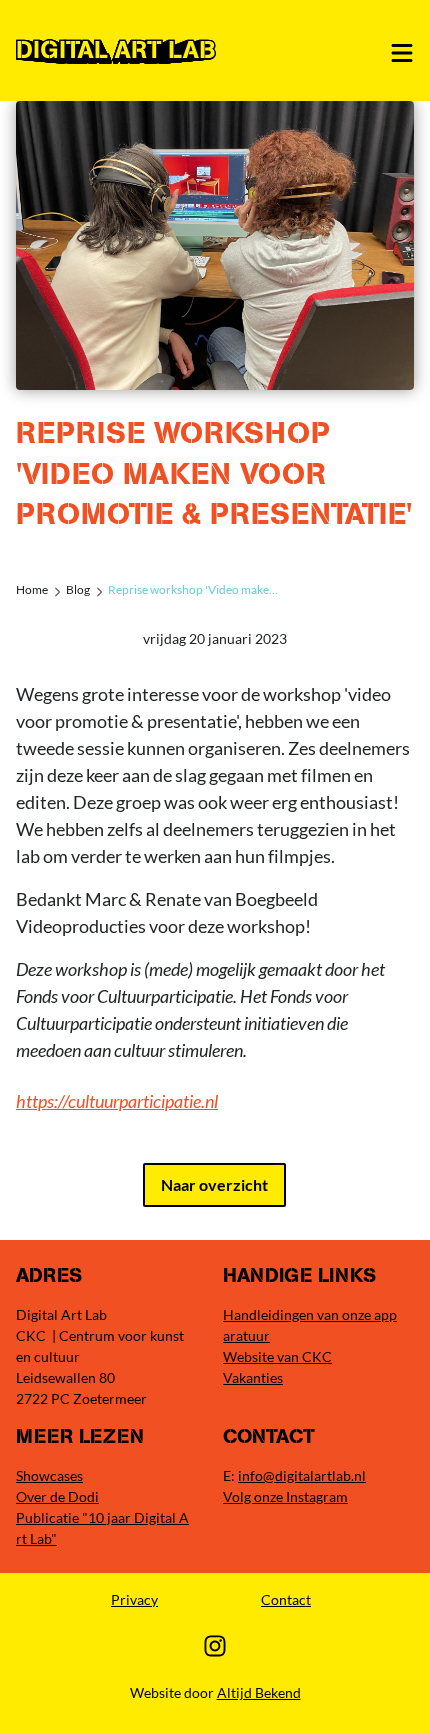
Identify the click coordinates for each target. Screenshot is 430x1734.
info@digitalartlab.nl (302, 1475)
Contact (286, 1599)
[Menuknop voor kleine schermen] (402, 53)
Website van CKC (277, 1356)
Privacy (134, 1599)
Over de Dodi (57, 1496)
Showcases (49, 1475)
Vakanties (253, 1377)
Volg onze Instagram (285, 1496)
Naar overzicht (214, 1184)
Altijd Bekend (259, 1692)
